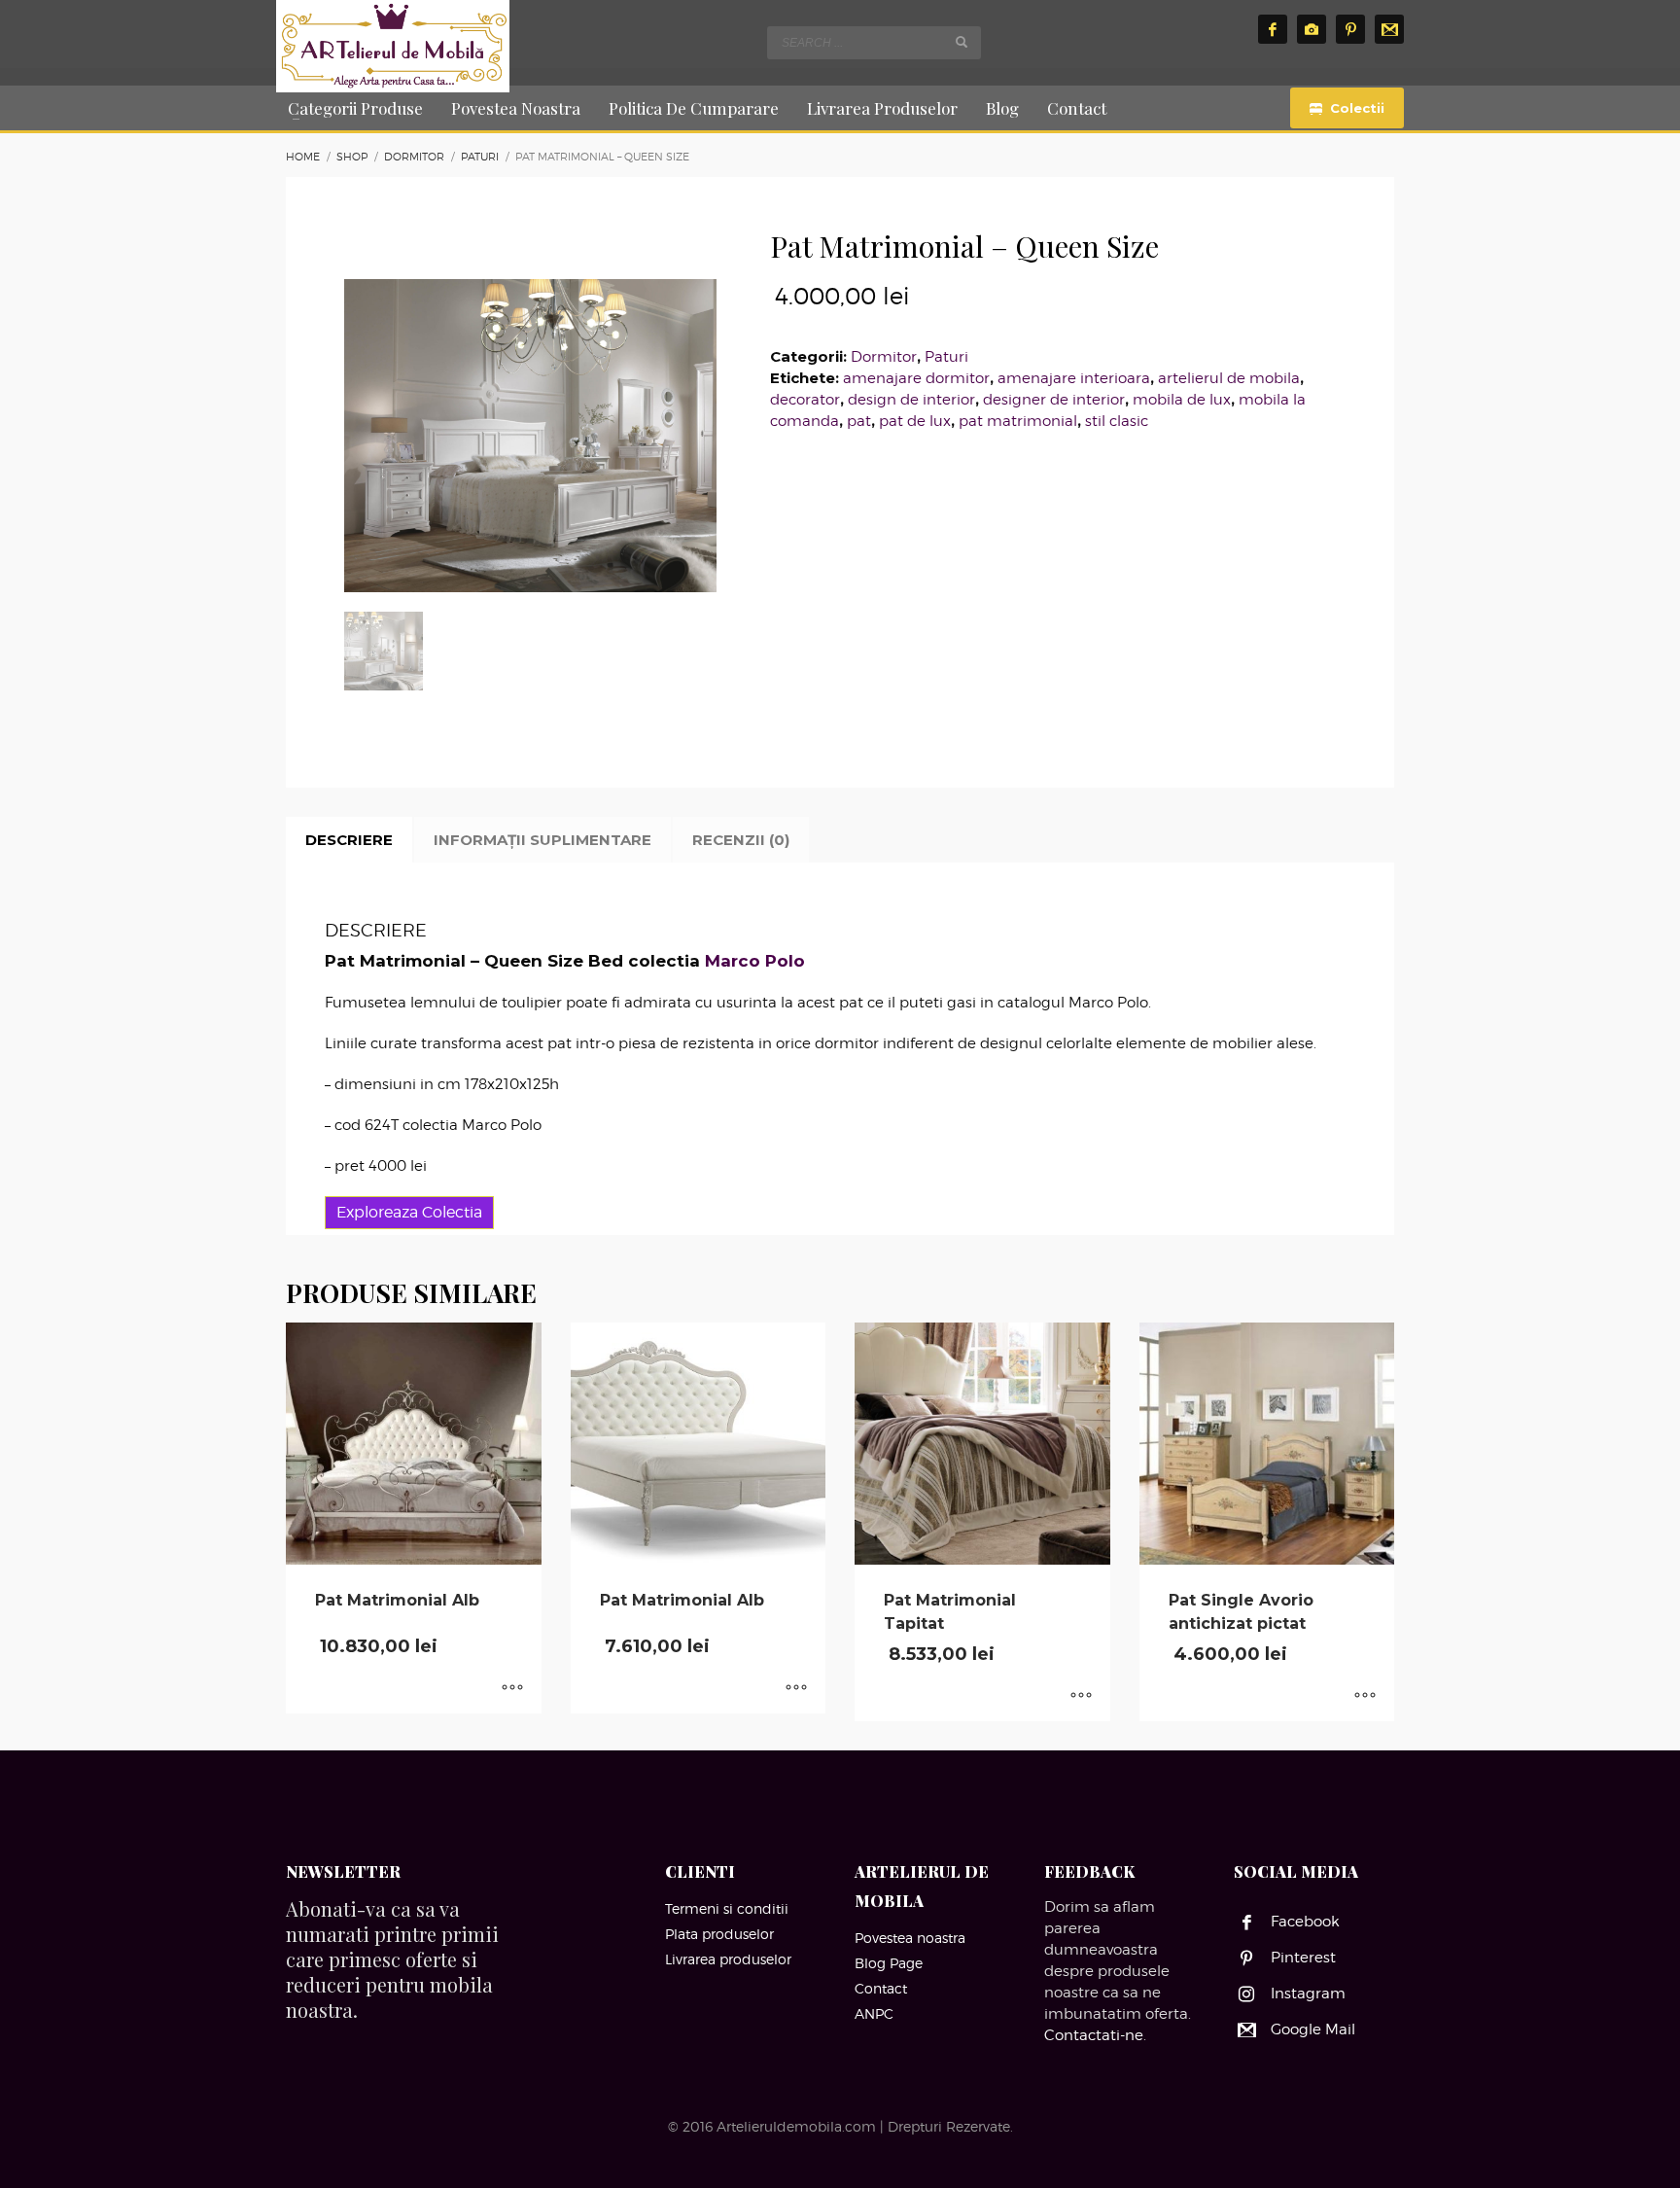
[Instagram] (1312, 29)
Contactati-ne (1094, 2035)
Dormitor (884, 357)
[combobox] (874, 43)
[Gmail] (1389, 29)
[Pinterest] (1350, 29)
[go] (962, 42)
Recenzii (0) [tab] (741, 840)
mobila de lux (1182, 400)
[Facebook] (1273, 29)
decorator (805, 400)
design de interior (911, 400)
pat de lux (915, 421)
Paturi (946, 357)
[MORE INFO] (512, 1689)
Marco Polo (755, 961)
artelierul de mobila (1229, 378)
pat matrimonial (1018, 421)
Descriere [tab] (349, 840)
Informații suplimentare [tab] (542, 840)
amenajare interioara (1074, 378)
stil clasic (1117, 421)
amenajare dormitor (916, 378)
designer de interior (1054, 400)
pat (859, 421)
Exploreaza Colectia (409, 1212)
